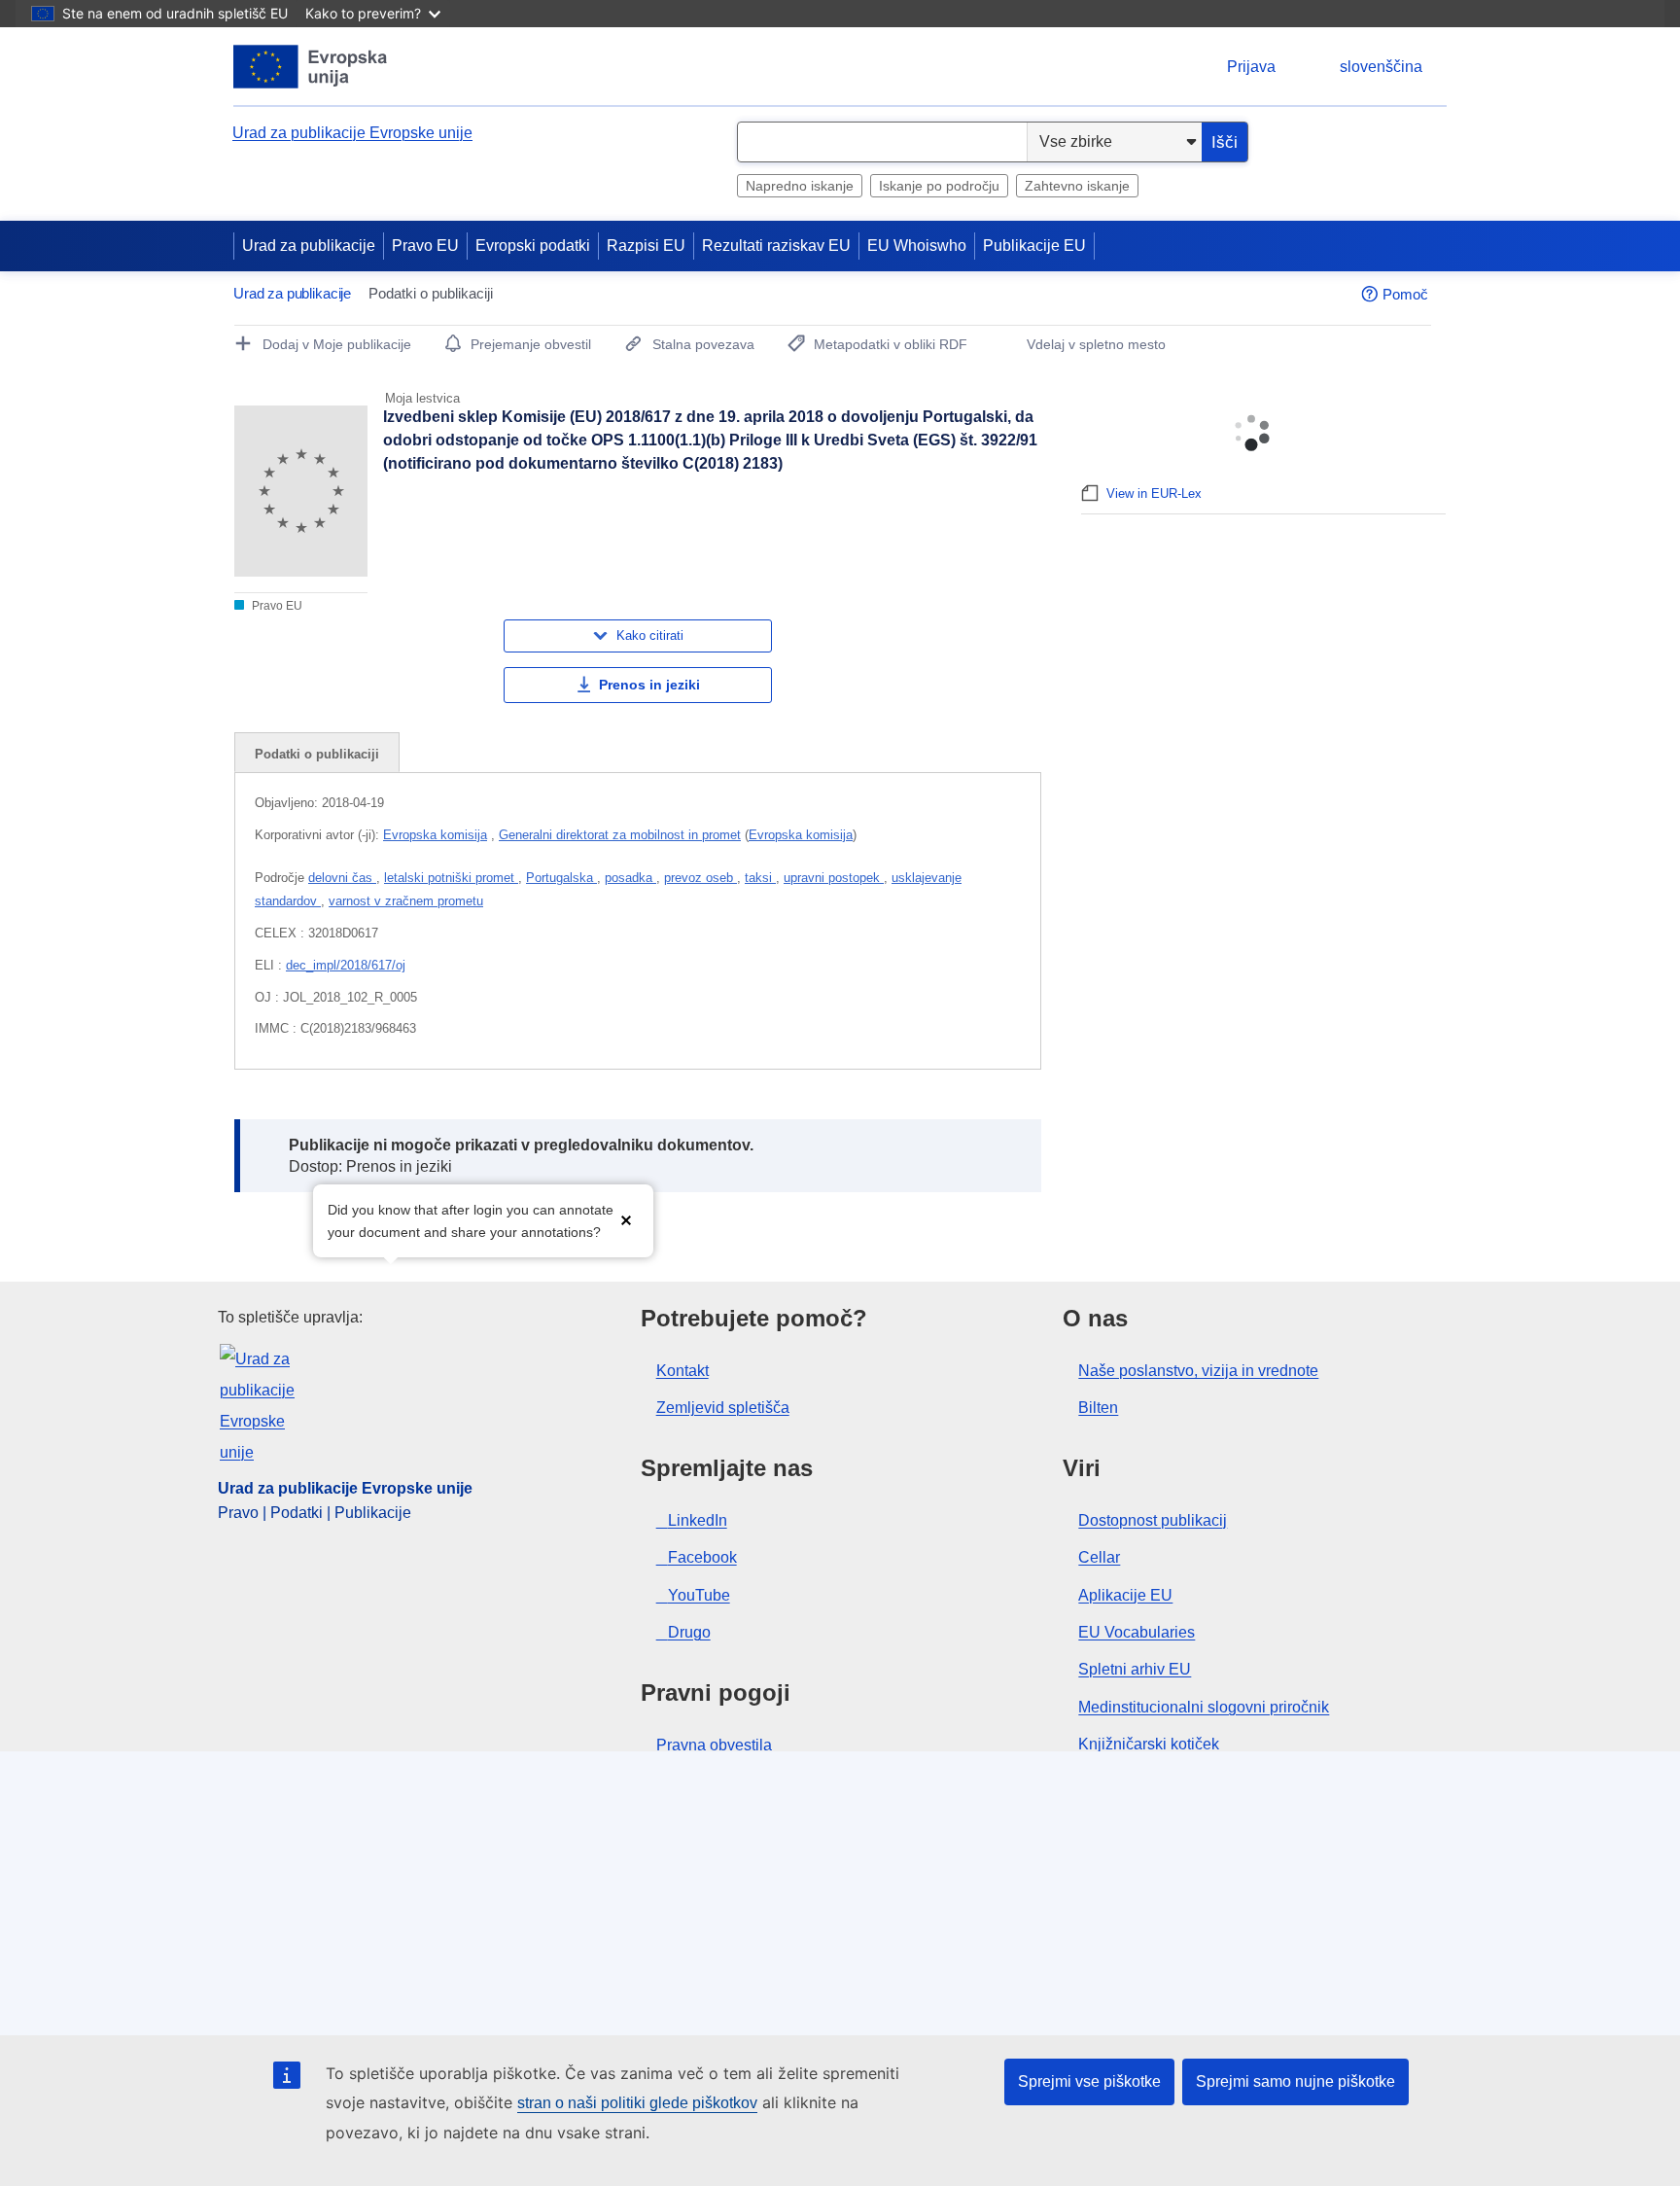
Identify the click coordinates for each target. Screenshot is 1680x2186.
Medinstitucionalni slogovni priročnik (1204, 1707)
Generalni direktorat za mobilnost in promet (620, 835)
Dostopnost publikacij (1153, 1520)
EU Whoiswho (917, 246)
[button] (626, 1219)
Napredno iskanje (800, 186)
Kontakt (682, 1371)
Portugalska (561, 878)
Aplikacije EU (1125, 1595)
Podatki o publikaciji (317, 754)
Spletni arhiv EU (1135, 1669)
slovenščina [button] (1381, 67)
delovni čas (342, 878)
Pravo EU (425, 246)
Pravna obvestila (714, 1745)
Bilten (1098, 1408)
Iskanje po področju (939, 186)
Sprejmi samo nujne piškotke (1295, 2081)
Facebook (702, 1557)
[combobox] (882, 142)
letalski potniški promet (451, 878)
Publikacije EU (1034, 246)
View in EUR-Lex (1154, 494)
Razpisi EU (646, 246)
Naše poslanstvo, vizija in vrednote (1198, 1371)
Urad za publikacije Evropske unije (352, 133)
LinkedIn (698, 1520)
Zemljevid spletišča (723, 1408)
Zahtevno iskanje (1077, 186)
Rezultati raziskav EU (776, 246)
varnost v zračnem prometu (406, 901)
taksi (760, 878)
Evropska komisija (435, 835)
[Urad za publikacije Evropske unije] (311, 67)
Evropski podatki (533, 246)
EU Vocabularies (1137, 1632)
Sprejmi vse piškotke (1089, 2081)
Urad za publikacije (309, 246)
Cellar (1099, 1557)
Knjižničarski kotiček (1149, 1744)
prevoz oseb (700, 878)
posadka (630, 878)
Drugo (689, 1632)
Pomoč (1405, 294)
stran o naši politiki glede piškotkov (637, 2103)
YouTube (699, 1595)
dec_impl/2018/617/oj (346, 965)
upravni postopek (834, 878)
